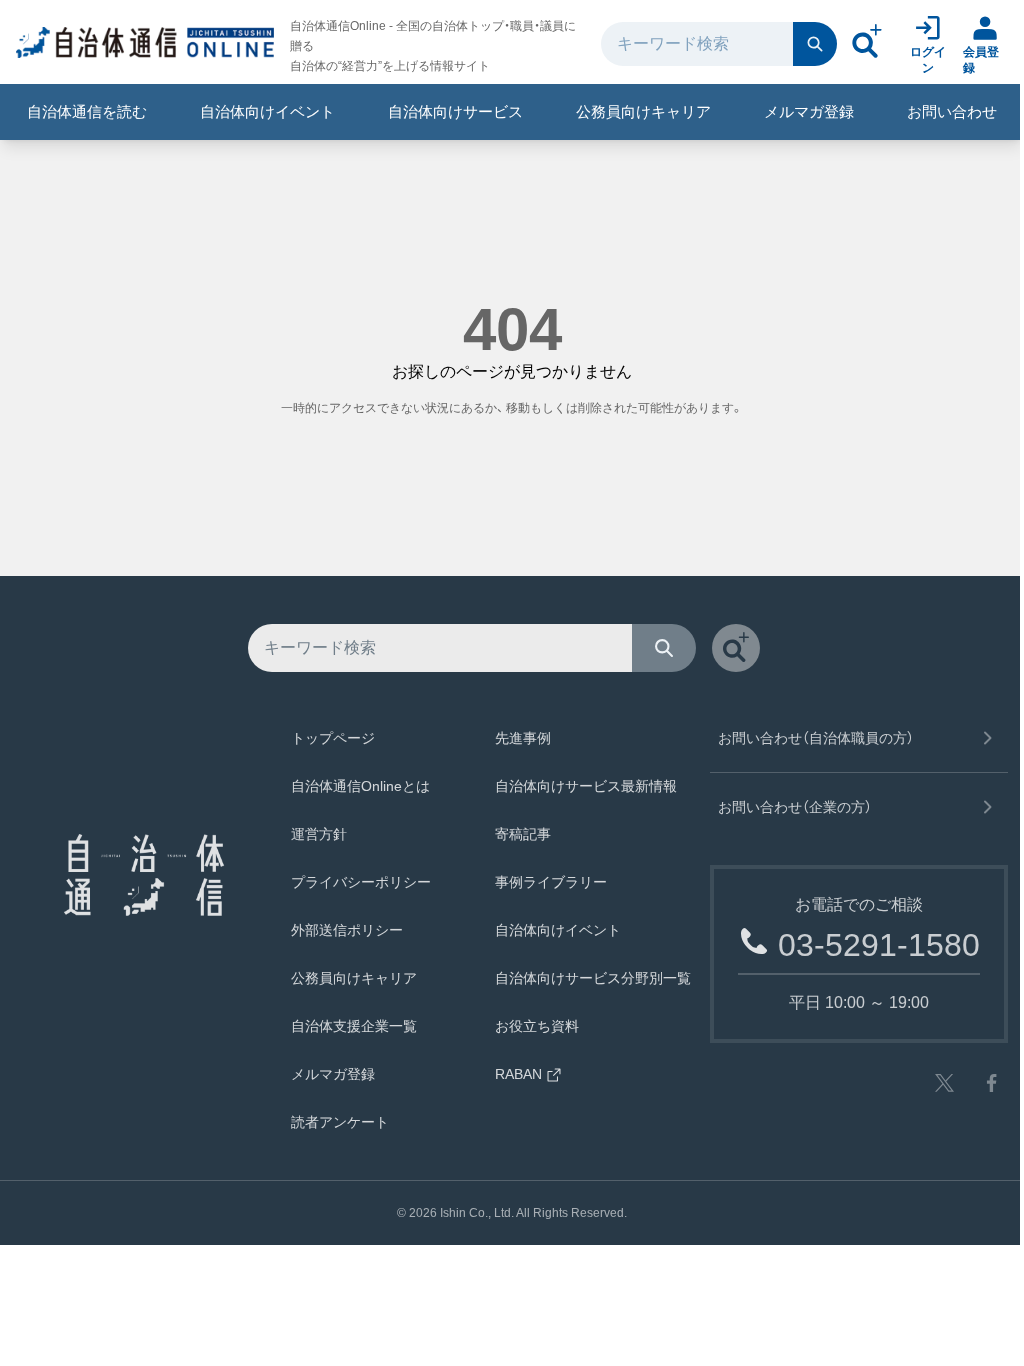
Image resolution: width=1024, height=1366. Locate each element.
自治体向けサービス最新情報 (586, 786)
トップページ (333, 738)
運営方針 (319, 834)
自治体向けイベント (267, 111)
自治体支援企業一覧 (354, 1026)
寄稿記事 (523, 834)
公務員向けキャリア (643, 111)
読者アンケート (340, 1122)
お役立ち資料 (537, 1026)
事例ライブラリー (551, 882)
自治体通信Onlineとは (360, 786)
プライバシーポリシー (361, 882)
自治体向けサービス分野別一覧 (593, 978)
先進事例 (523, 738)
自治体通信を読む (87, 111)
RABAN (518, 1074)
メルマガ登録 (809, 111)
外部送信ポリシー (347, 930)
